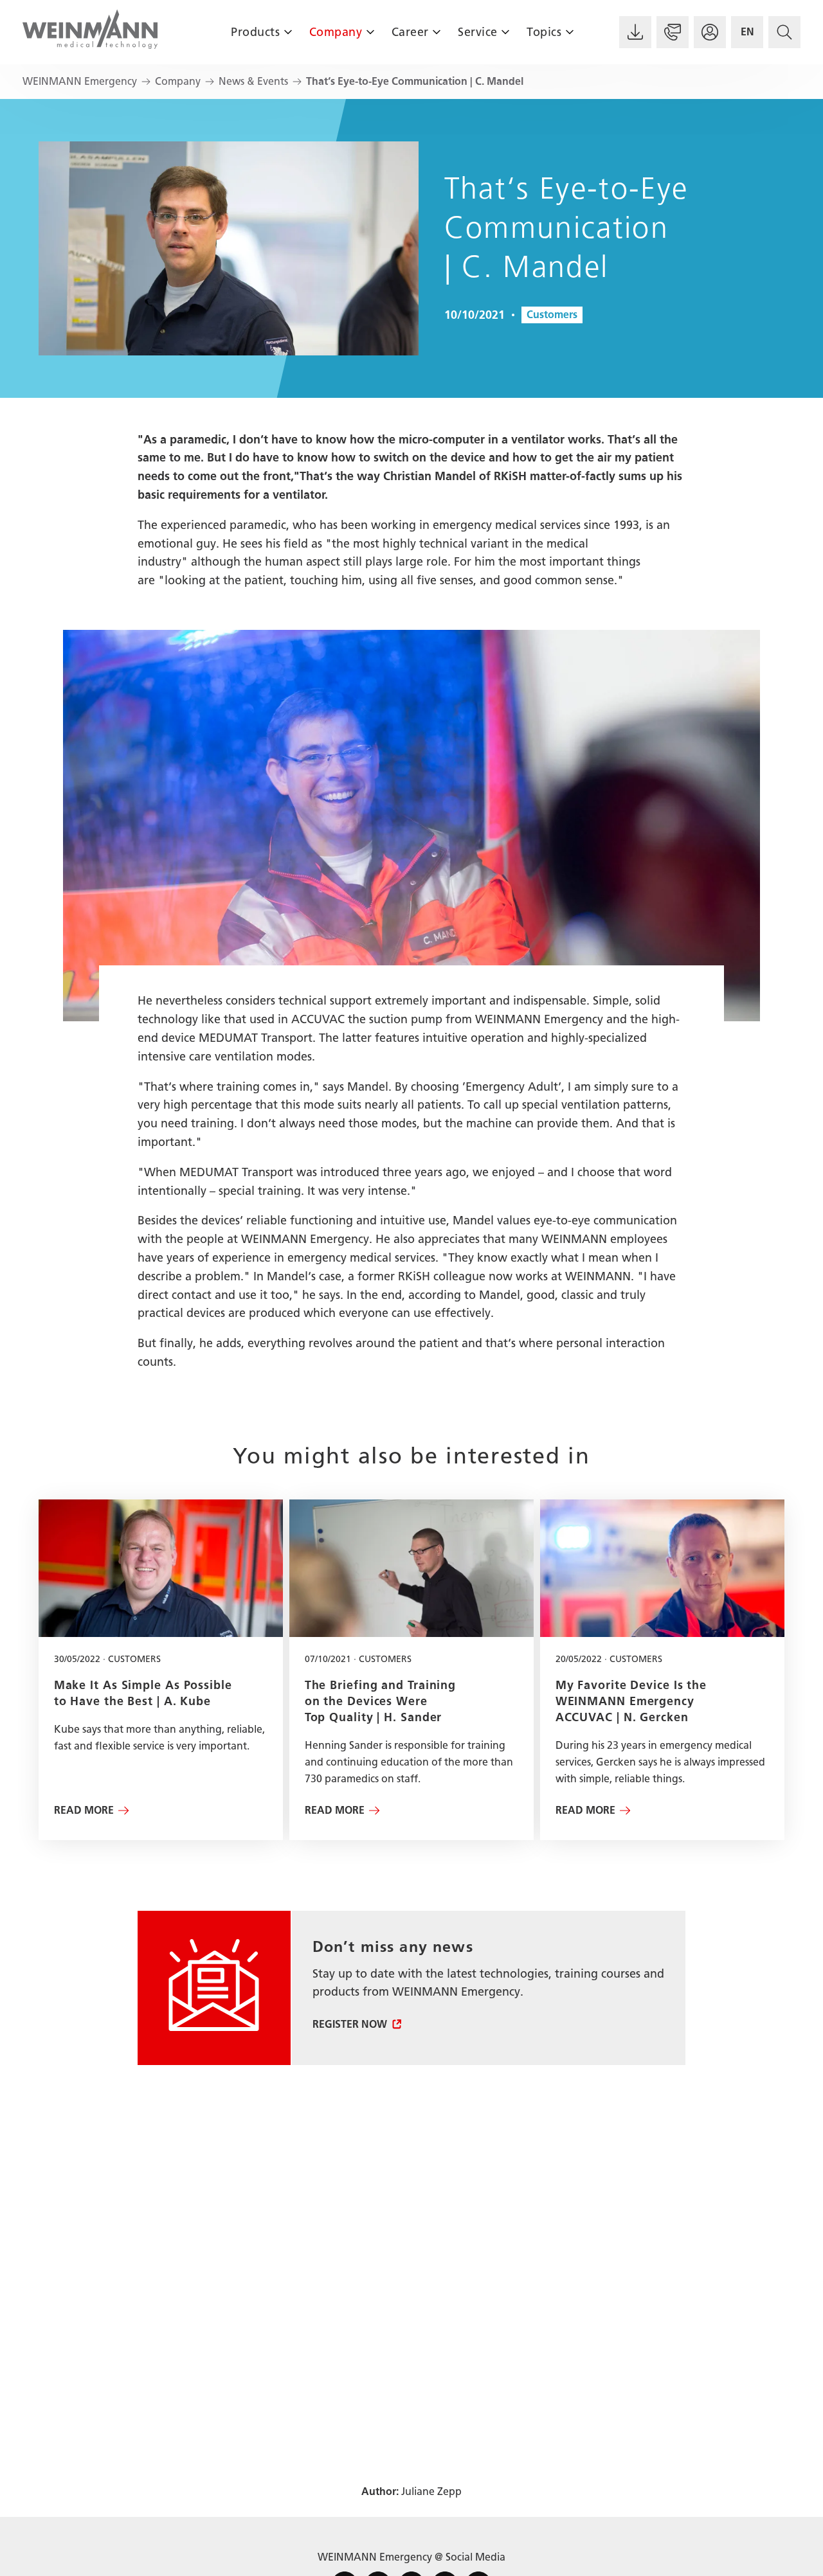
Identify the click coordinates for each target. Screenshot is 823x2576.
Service (478, 32)
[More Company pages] (370, 32)
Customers (552, 315)
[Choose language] (747, 32)
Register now (350, 2024)
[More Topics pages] (569, 32)
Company (336, 32)
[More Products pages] (288, 32)
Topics (544, 32)
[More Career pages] (437, 32)
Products (255, 32)
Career (410, 32)
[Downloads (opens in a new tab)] (635, 32)
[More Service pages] (506, 32)
